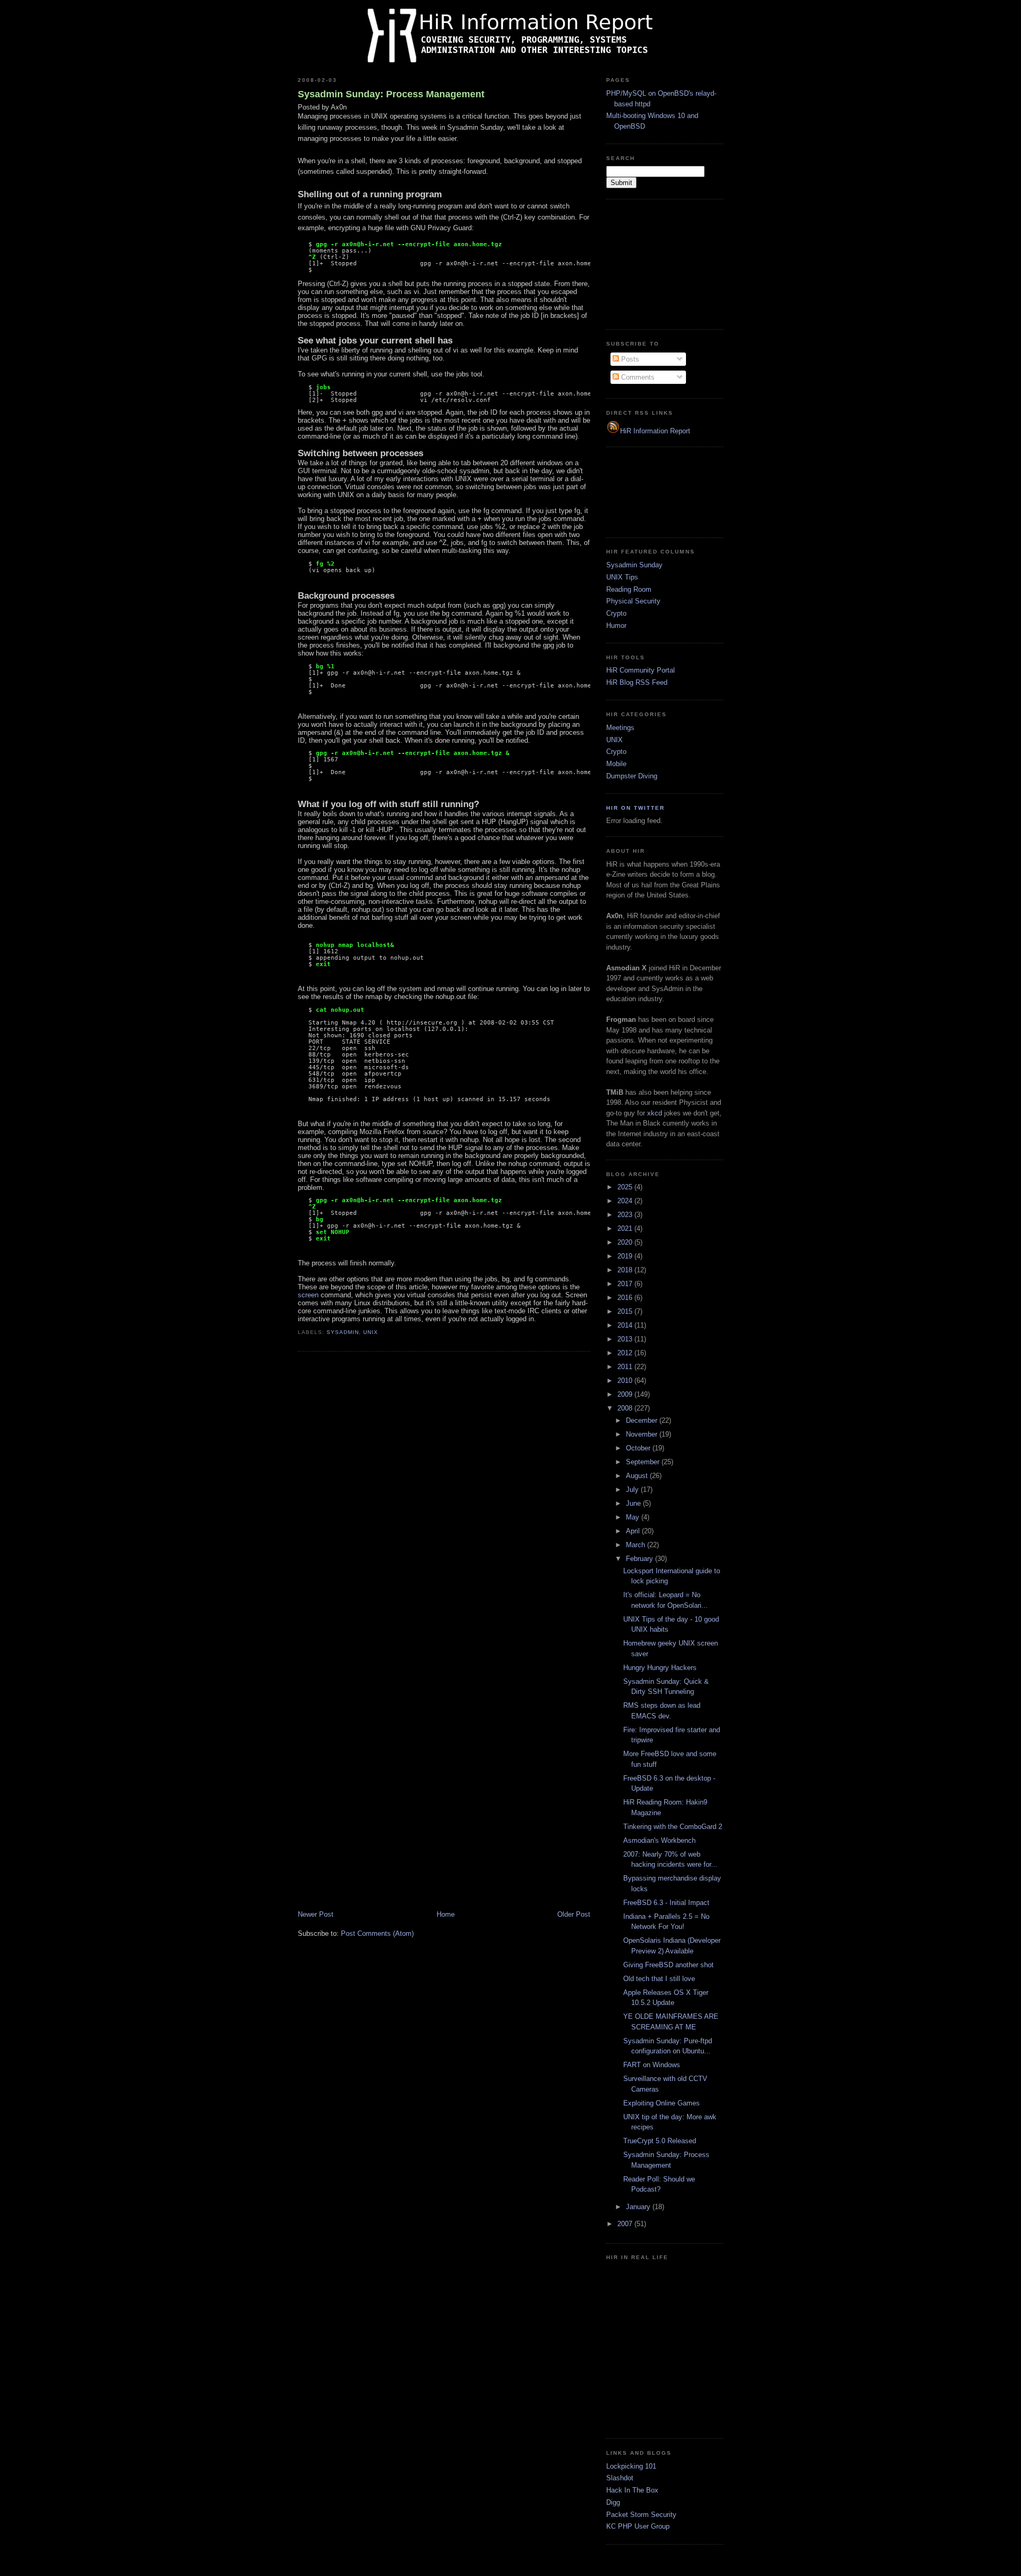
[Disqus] (444, 1495)
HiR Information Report (655, 431)
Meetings (620, 728)
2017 (626, 1284)
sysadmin (343, 1332)
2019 (626, 1256)
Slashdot (620, 2478)
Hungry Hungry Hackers (660, 1668)
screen (308, 1295)
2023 (626, 1215)
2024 (626, 1201)
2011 (626, 1367)
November (643, 1434)
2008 (626, 1408)
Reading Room (629, 589)
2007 (626, 2224)
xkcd (655, 1113)
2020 (626, 1242)
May (634, 1517)
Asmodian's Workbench (659, 1840)
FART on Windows (652, 2065)
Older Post (574, 1914)
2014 (626, 1325)
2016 (626, 1298)
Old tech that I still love (659, 1979)
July (633, 1490)
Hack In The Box (632, 2490)
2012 (626, 1353)
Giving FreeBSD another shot (668, 1965)
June (634, 1503)
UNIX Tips (622, 577)
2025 (626, 1187)
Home (446, 1914)
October (639, 1448)
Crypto (616, 613)
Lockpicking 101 (631, 2466)
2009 (626, 1394)
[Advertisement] (659, 263)
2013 (626, 1339)
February (641, 1559)
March (637, 1545)
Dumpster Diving (632, 776)
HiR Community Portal (641, 670)
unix (371, 1332)
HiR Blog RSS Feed (637, 682)
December (643, 1420)
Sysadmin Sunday (634, 565)
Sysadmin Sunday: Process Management (391, 94)
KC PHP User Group (638, 2526)
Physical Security (633, 601)
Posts (629, 359)
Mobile (616, 764)
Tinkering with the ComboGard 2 (673, 1827)
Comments (637, 377)
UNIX (614, 740)
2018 (626, 1270)
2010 (626, 1381)
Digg (613, 2502)
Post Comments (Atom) (377, 1933)
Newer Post (316, 1914)
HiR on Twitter (635, 808)
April (634, 1531)
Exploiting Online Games (662, 2103)
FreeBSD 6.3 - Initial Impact (666, 1903)
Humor (616, 626)
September (644, 1462)
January (639, 2207)
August (638, 1476)
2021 (626, 1228)
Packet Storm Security (641, 2515)
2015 (626, 1311)
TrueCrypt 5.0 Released (660, 2141)
